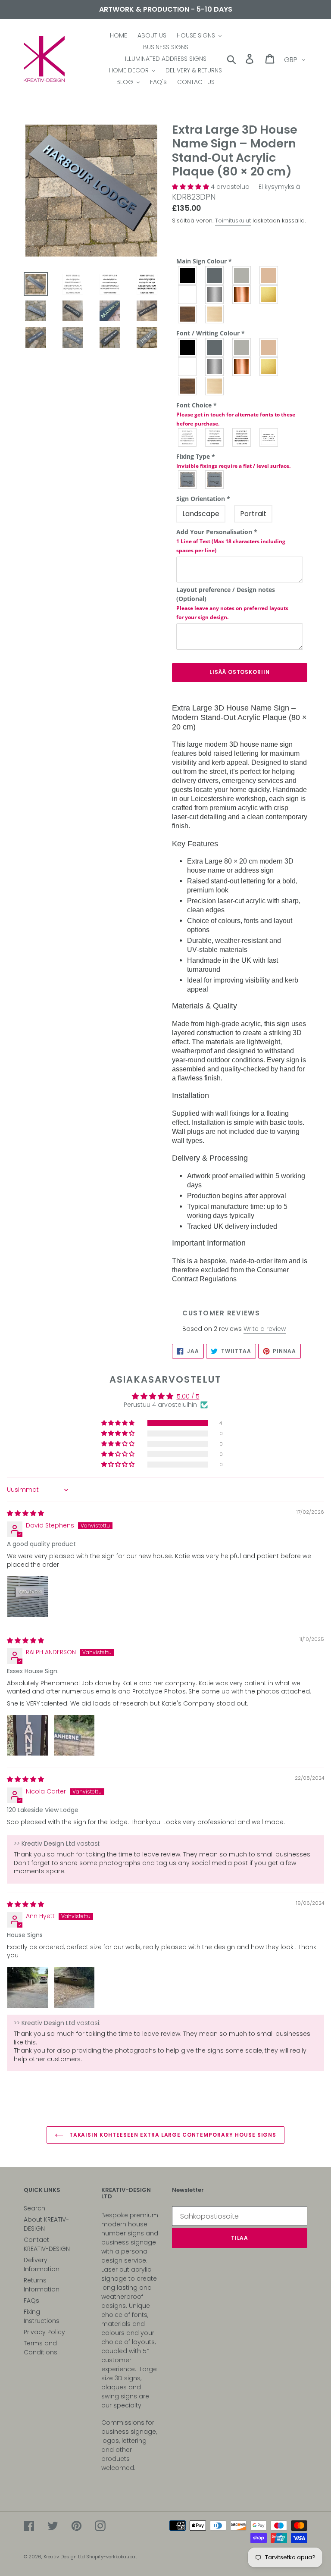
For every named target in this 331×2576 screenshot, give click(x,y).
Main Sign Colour (204, 261)
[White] (188, 295)
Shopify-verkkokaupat (112, 2557)
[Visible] (188, 480)
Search (34, 2208)
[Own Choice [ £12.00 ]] (269, 437)
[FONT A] (188, 437)
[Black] (188, 275)
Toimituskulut (233, 221)
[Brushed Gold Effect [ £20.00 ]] (269, 367)
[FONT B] (215, 437)
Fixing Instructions (42, 2316)
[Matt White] (188, 367)
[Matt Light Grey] (242, 347)
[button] (191, 187)
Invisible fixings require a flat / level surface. (233, 466)
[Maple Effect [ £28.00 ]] (215, 314)
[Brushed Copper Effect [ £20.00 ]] (242, 367)
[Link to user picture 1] (28, 1596)
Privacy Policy (44, 2332)
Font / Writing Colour (211, 333)
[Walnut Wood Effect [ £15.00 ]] (188, 386)
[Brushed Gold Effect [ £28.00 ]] (269, 295)
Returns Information (42, 2285)
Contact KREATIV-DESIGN (47, 2244)
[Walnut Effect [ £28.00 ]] (188, 314)
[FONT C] (242, 437)
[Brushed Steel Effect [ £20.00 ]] (215, 367)
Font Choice (236, 414)
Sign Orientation (203, 499)
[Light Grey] (242, 275)
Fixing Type (233, 461)
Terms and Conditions (41, 2348)
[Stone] (269, 275)
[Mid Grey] (215, 275)
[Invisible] (215, 480)
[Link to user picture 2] (74, 1735)
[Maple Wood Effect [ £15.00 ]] (215, 386)
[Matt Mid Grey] (215, 347)
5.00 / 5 (188, 1396)
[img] (25, 1513)
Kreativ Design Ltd (65, 2557)
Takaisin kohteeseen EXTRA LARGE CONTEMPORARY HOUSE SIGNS (172, 2135)
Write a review (265, 1329)
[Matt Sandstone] (269, 347)
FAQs (31, 2301)
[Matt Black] (188, 347)
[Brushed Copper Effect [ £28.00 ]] (242, 295)
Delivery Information (42, 2265)
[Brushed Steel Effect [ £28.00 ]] (215, 295)
